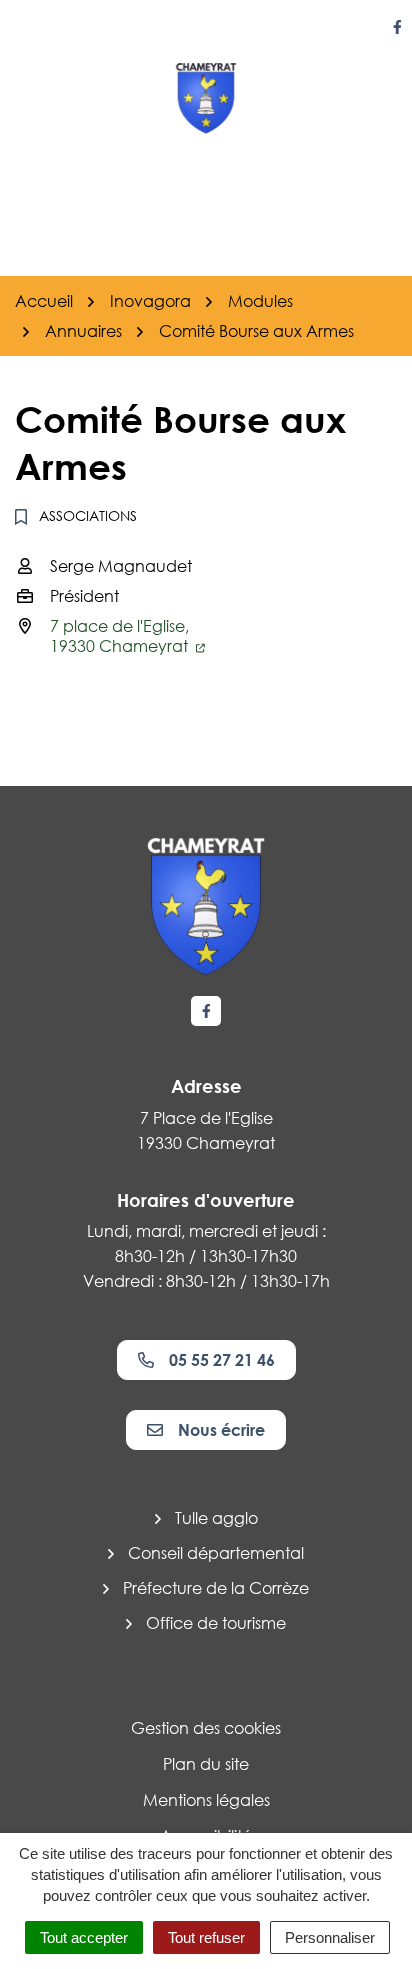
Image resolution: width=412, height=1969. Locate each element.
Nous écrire (221, 1430)
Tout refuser (206, 1937)
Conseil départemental (216, 1553)
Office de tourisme (216, 1623)
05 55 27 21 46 (222, 1360)
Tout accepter (84, 1937)
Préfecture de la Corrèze (216, 1588)
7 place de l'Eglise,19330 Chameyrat (121, 636)
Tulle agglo (216, 1518)
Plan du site (206, 1764)
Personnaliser (330, 1937)
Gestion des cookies (206, 1728)
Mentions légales (206, 1800)
